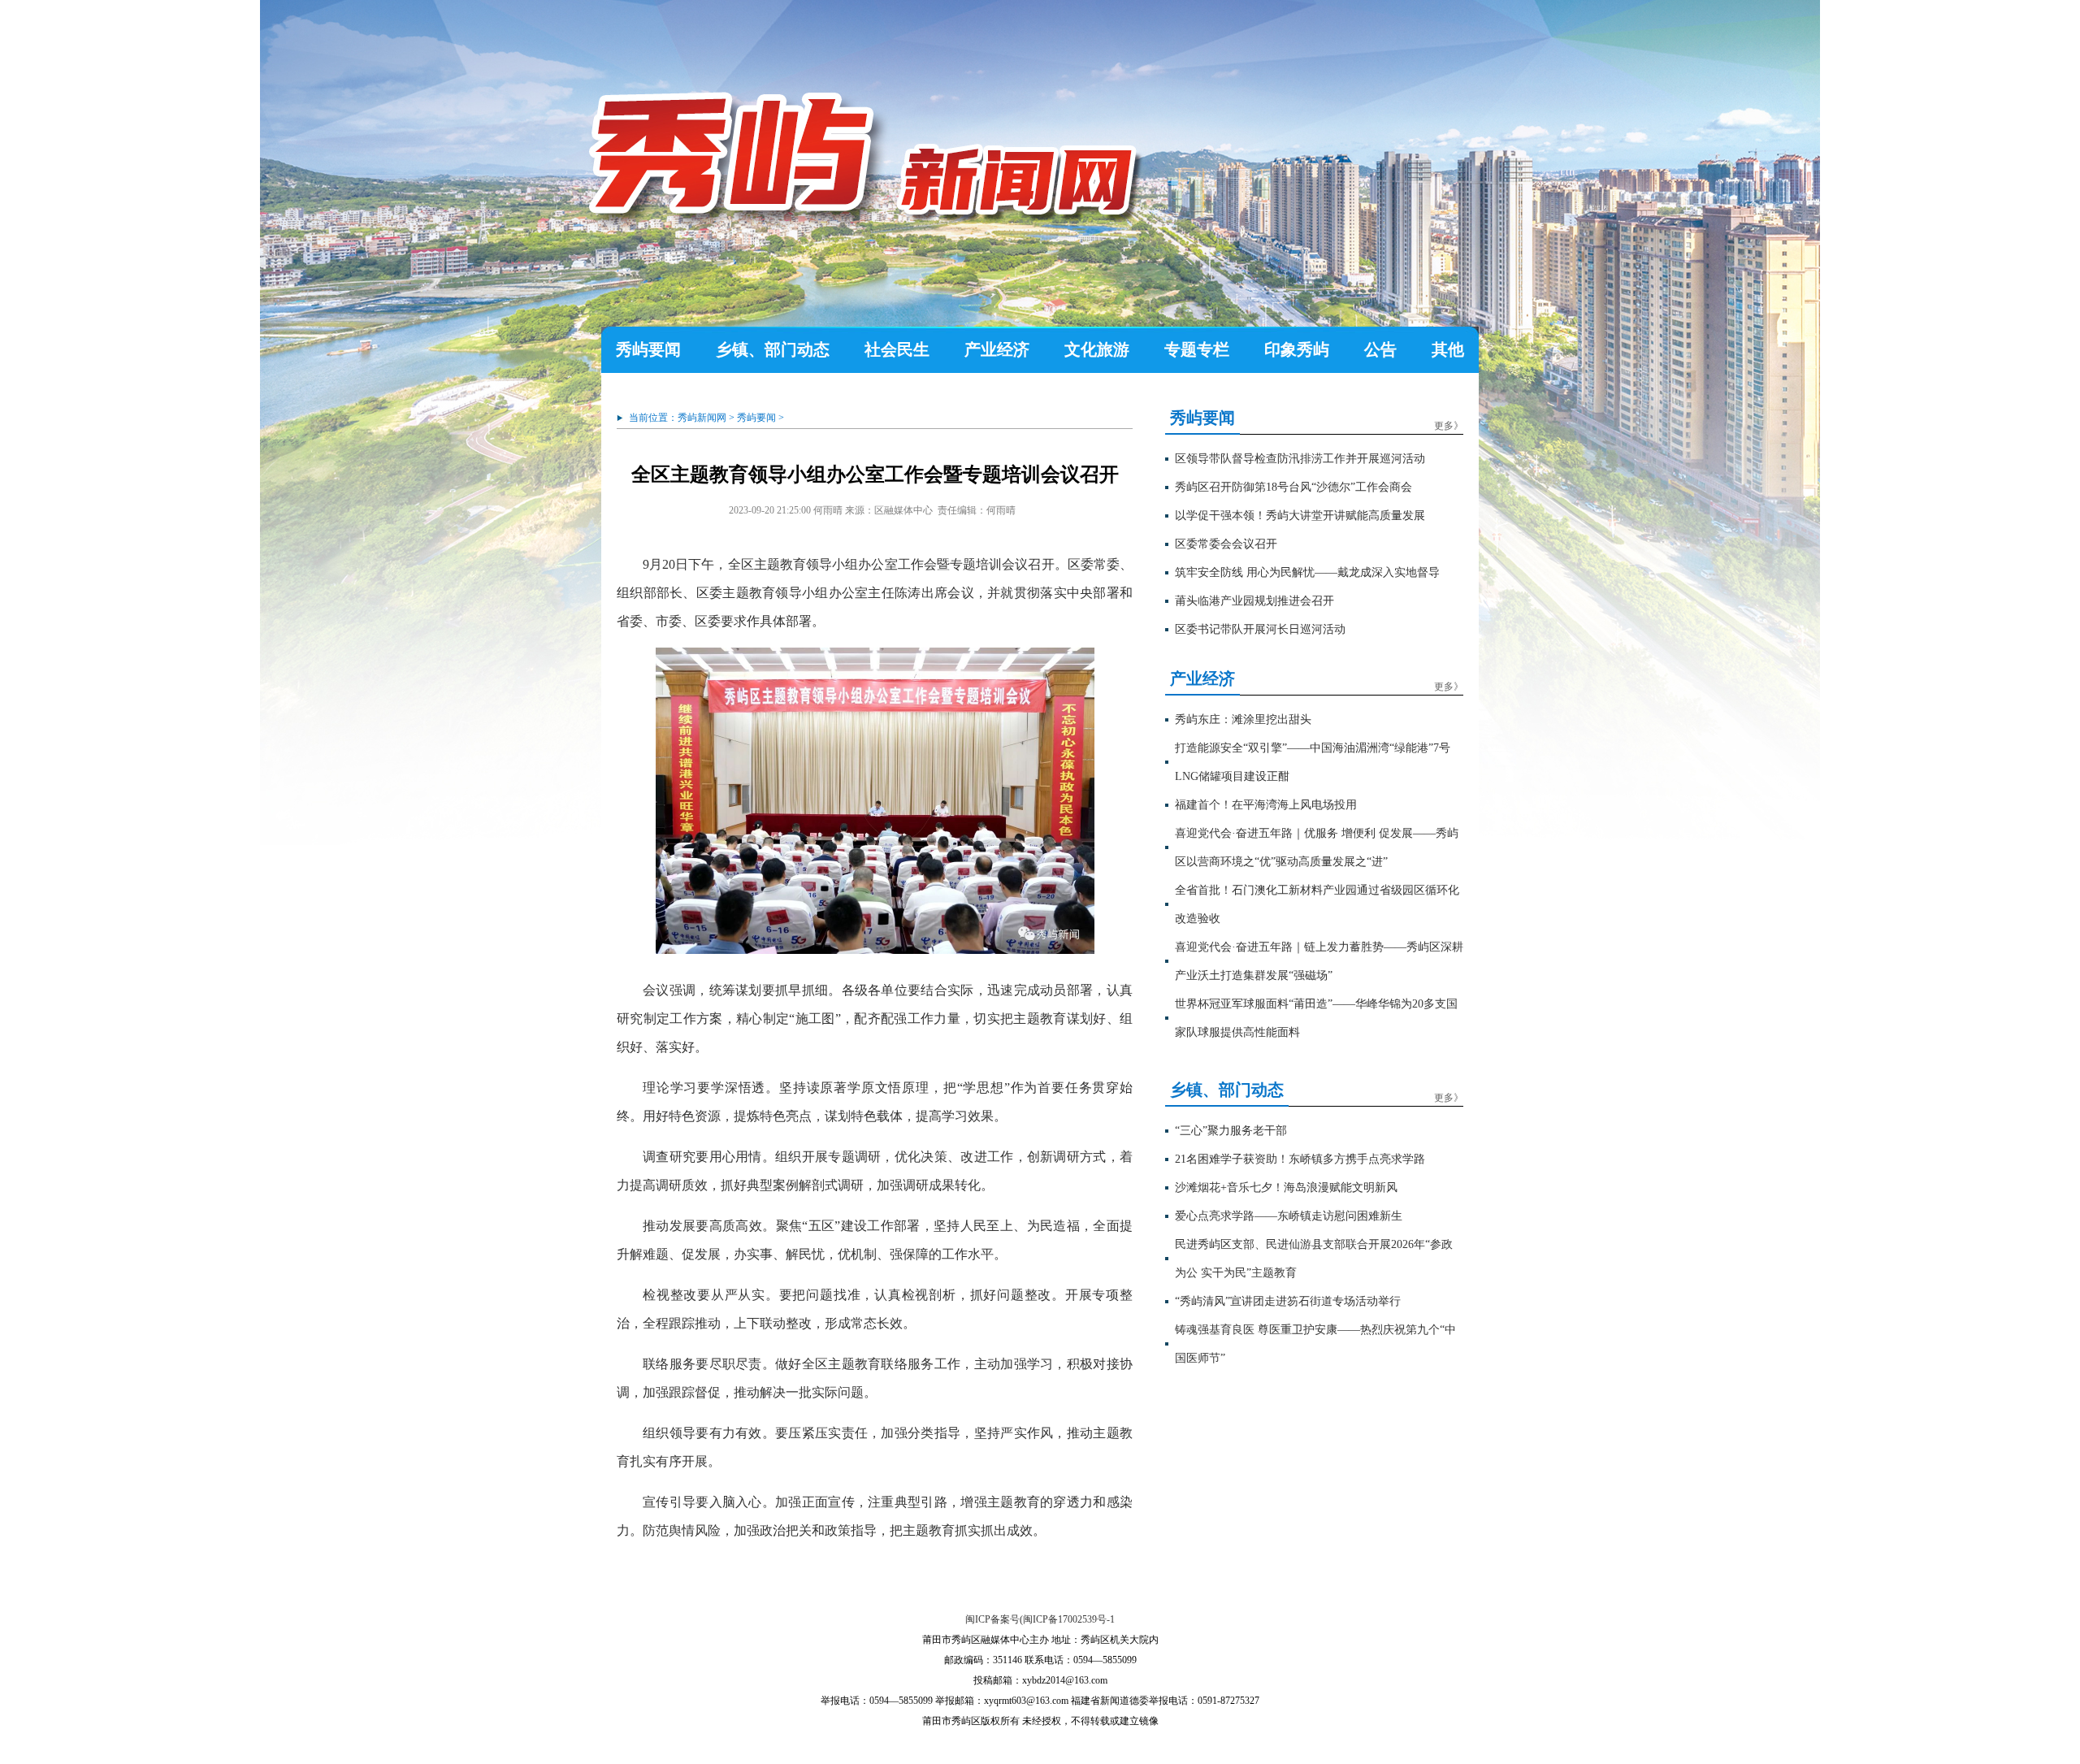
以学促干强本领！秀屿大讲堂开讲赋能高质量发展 (1300, 516)
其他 (1448, 349)
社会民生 (897, 349)
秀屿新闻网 (702, 418)
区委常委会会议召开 (1226, 544)
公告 (1380, 349)
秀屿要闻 (648, 349)
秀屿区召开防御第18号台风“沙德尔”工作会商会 (1293, 487)
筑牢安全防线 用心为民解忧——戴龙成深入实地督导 (1307, 572)
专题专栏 (1197, 349)
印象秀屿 (1297, 349)
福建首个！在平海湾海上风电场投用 (1266, 805)
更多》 (1449, 426)
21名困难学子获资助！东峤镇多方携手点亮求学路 (1300, 1159)
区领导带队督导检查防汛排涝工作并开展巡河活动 (1300, 459)
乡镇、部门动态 (773, 349)
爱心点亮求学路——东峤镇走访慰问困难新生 (1289, 1216)
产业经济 (997, 349)
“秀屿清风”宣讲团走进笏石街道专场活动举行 (1288, 1301)
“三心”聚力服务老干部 (1231, 1131)
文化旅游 (1097, 349)
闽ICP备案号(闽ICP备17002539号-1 (1040, 1619)
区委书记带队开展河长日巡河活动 (1260, 629)
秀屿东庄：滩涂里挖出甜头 (1243, 719)
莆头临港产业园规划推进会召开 (1254, 601)
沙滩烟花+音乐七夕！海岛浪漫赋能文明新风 (1286, 1188)
